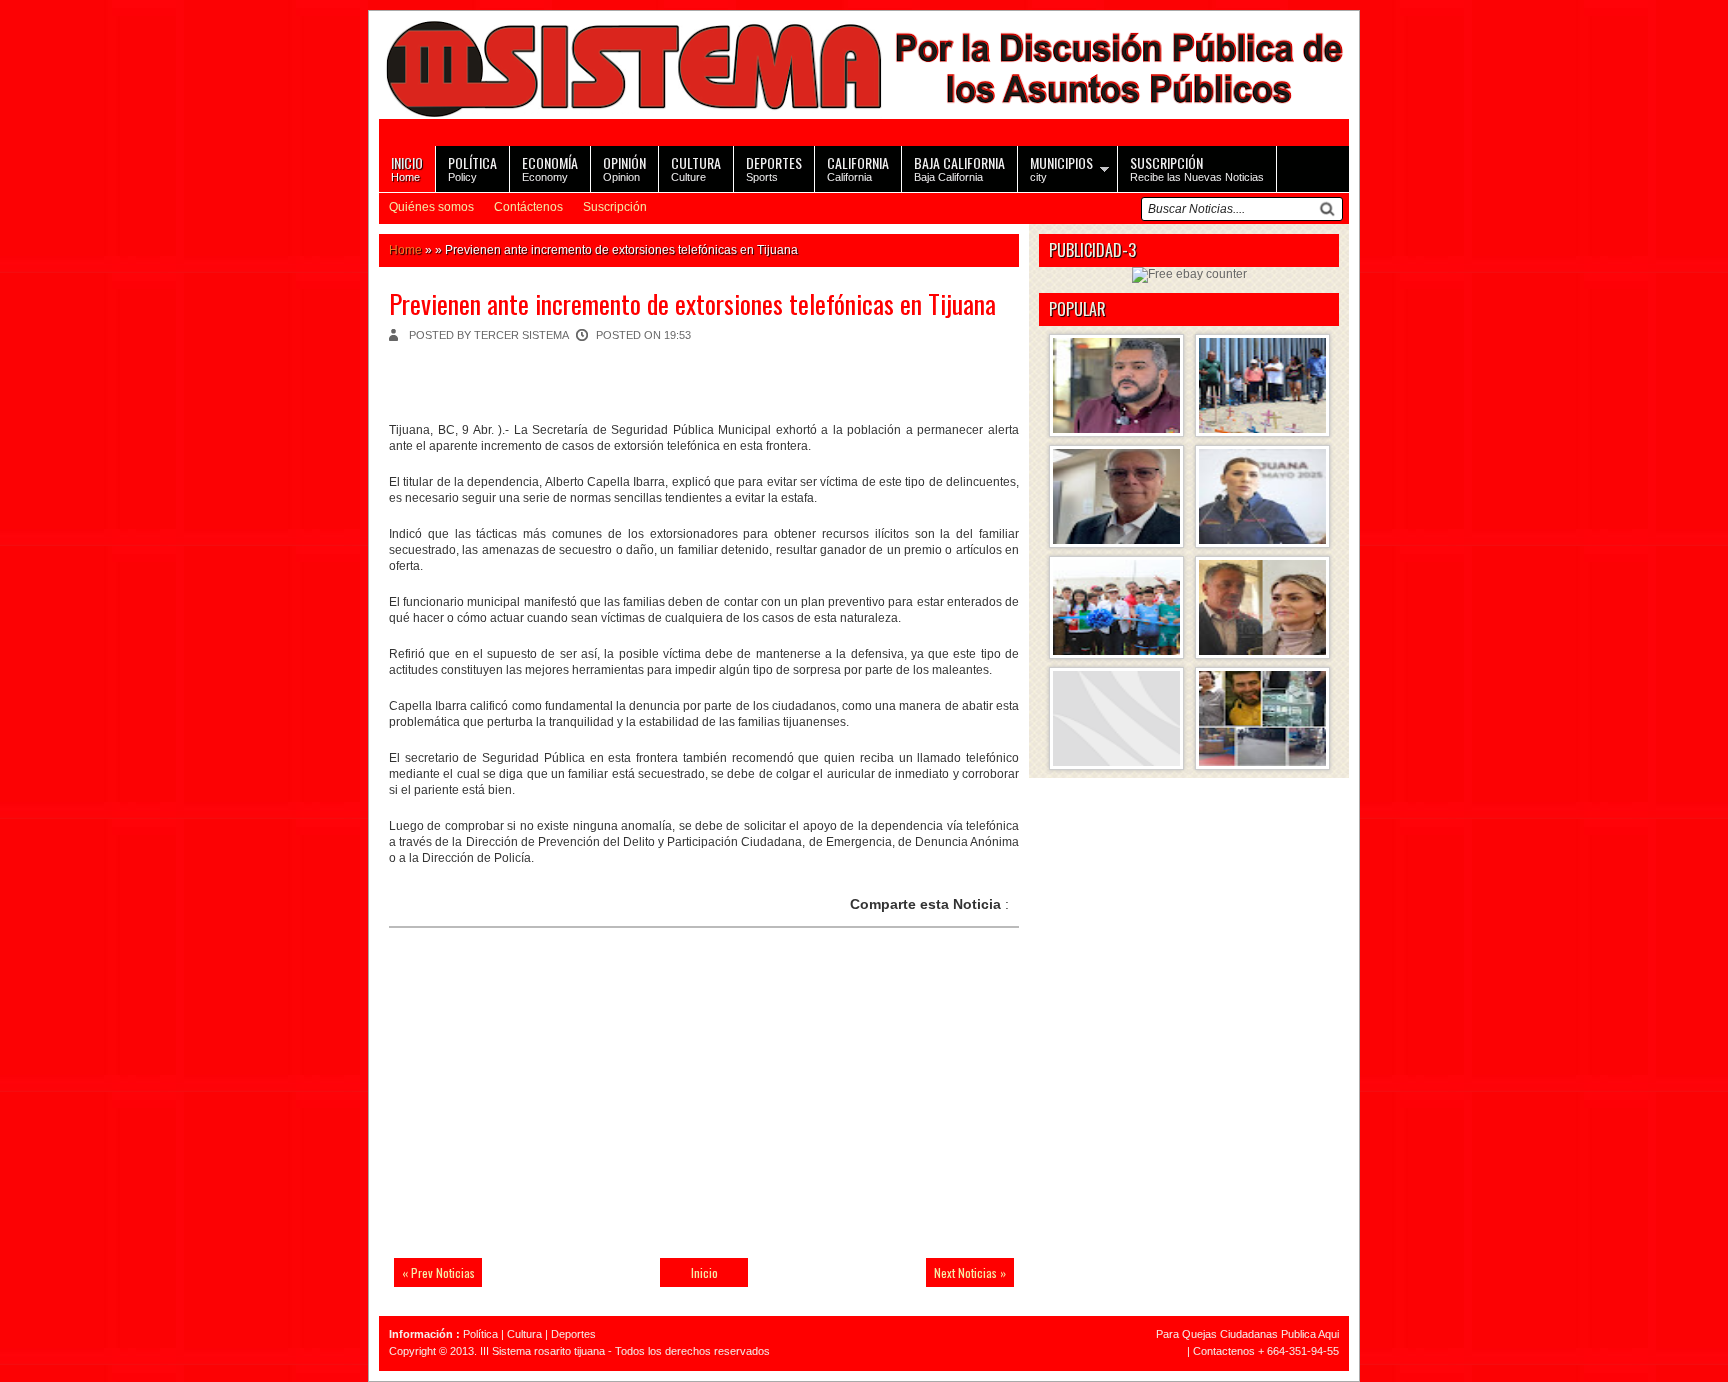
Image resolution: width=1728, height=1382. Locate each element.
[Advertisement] (529, 1105)
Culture (696, 167)
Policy (472, 167)
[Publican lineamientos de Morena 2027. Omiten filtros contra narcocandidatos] (1116, 385)
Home (407, 167)
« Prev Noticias (438, 1272)
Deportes (573, 1334)
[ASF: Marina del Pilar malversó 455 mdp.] (1262, 496)
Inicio (704, 1272)
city (1061, 167)
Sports (774, 167)
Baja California (959, 167)
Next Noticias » (970, 1272)
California (858, 167)
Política (480, 1334)
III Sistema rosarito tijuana (542, 1351)
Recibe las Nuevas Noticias (1197, 167)
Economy (550, 167)
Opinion (624, 167)
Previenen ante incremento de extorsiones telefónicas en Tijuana (692, 303)
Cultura (524, 1334)
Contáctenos (528, 207)
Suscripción (615, 207)
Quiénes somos (431, 207)
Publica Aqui (1308, 1334)
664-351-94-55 (1303, 1351)
